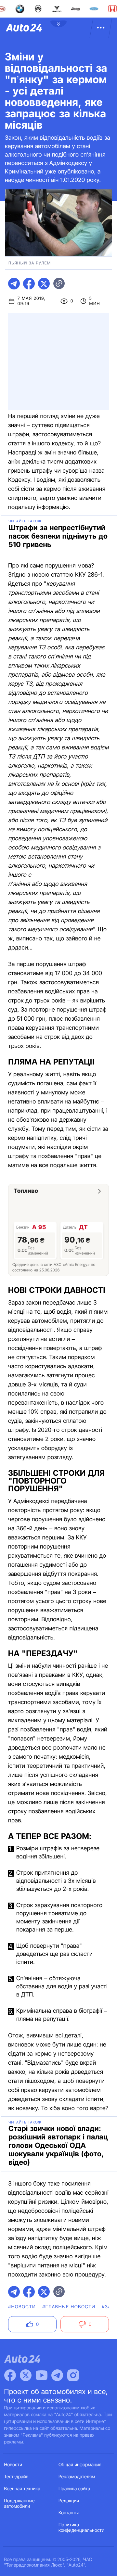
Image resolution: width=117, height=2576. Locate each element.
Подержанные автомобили (19, 2504)
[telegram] (14, 284)
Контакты (69, 2513)
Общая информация (80, 2465)
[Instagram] (73, 2375)
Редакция (69, 2501)
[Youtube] (42, 2375)
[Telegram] (57, 2375)
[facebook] (29, 284)
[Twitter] (26, 2375)
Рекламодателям (77, 2477)
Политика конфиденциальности (81, 2528)
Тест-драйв (16, 2477)
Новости (13, 2465)
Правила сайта (74, 2489)
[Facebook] (10, 2375)
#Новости (22, 2307)
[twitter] (44, 284)
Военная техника (22, 2489)
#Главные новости (69, 2307)
